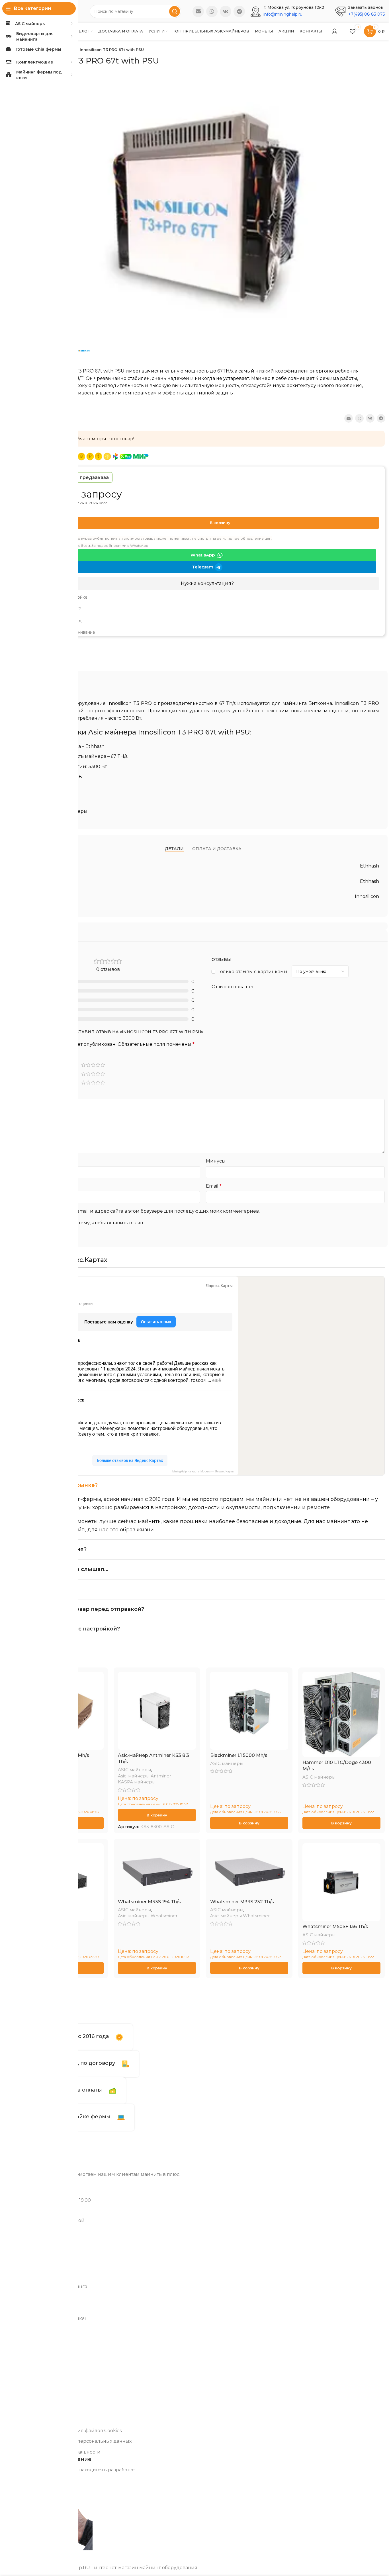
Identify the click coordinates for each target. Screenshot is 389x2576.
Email (214, 1186)
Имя (28, 1186)
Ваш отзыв (35, 1094)
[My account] (335, 31)
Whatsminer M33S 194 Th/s (149, 1902)
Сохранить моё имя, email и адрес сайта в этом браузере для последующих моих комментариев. (144, 1211)
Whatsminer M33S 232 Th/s (242, 1902)
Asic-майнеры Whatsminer (148, 1916)
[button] (157, 1815)
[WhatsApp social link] (212, 11)
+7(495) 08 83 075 (367, 14)
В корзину (220, 523)
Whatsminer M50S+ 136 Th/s (335, 1927)
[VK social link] (226, 11)
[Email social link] (198, 11)
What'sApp (203, 555)
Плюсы (30, 1161)
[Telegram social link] (239, 11)
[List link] (207, 598)
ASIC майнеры (134, 1770)
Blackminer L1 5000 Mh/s (239, 1755)
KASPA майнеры (137, 1782)
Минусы (216, 1161)
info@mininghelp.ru (283, 14)
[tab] (174, 849)
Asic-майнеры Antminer (145, 1776)
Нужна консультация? (207, 583)
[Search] (175, 11)
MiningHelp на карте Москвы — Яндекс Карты (203, 1471)
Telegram (203, 567)
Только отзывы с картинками (253, 972)
